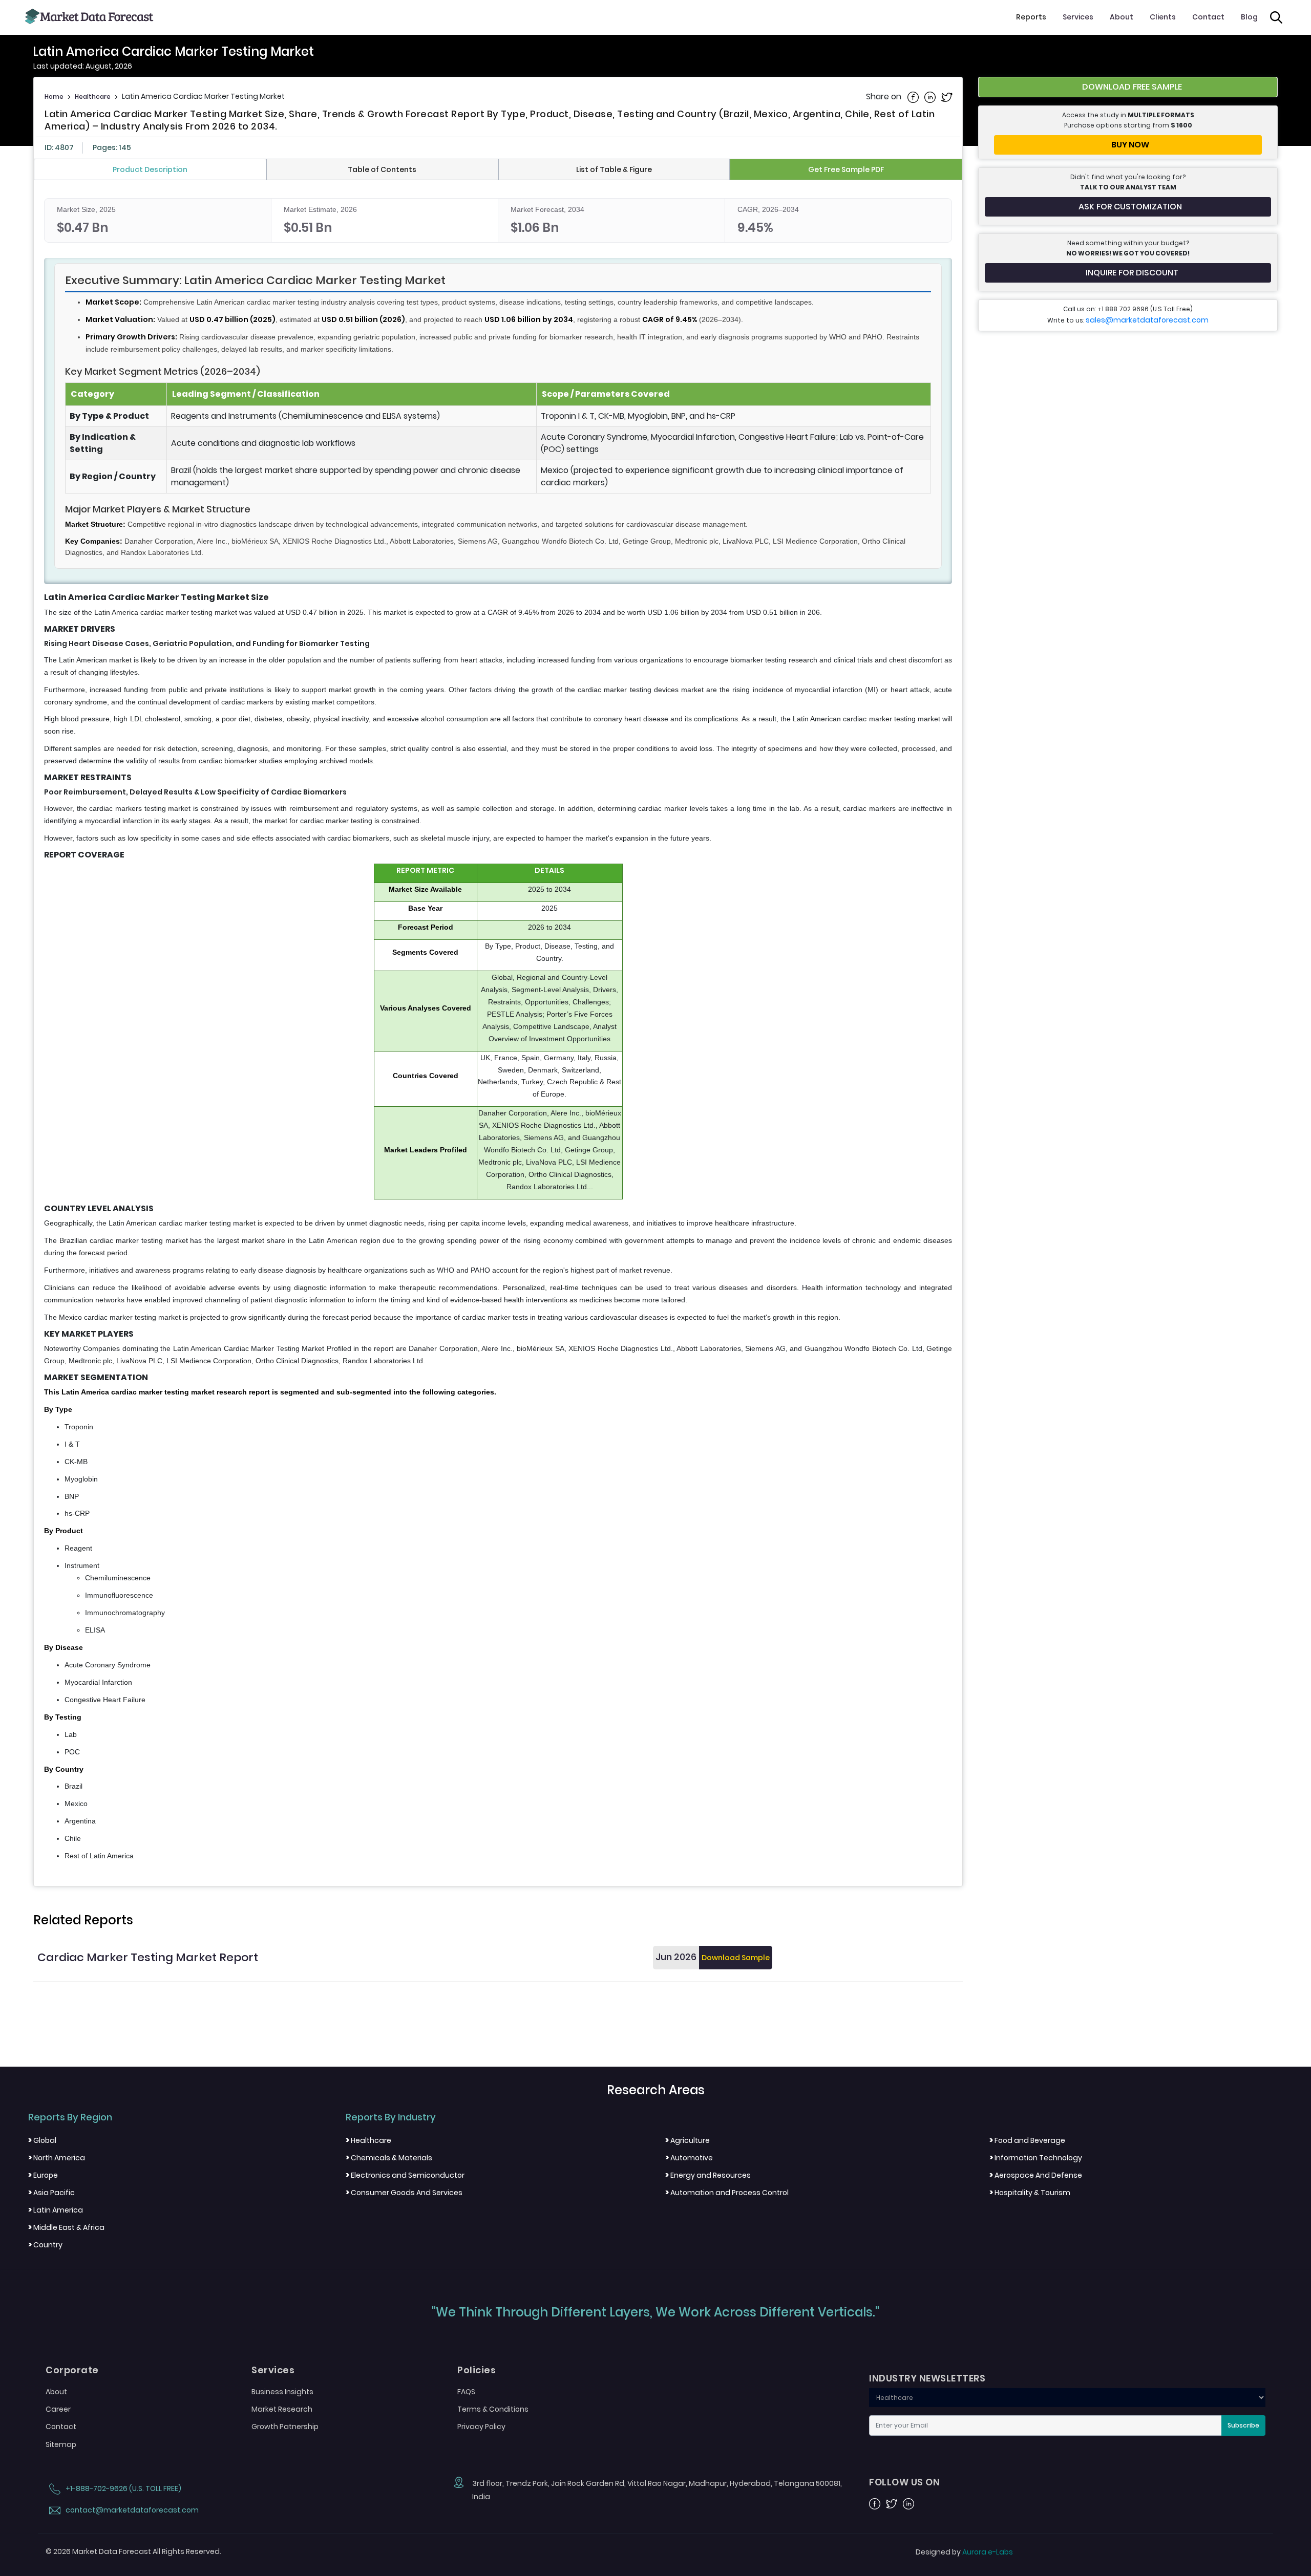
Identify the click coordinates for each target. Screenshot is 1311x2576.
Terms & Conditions (493, 2409)
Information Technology (1036, 2158)
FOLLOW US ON (904, 2482)
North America (57, 2158)
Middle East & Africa (66, 2227)
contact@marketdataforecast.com (131, 2510)
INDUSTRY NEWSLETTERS (927, 2378)
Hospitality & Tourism (1030, 2193)
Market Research (282, 2409)
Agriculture (688, 2140)
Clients (1163, 17)
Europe (43, 2175)
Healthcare (93, 96)
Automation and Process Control (727, 2193)
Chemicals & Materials (389, 2158)
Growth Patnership (285, 2427)
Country (45, 2245)
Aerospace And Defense (1036, 2175)
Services (1078, 17)
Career (58, 2409)
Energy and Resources (708, 2175)
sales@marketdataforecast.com (1147, 320)
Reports (1031, 17)
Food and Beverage (1027, 2140)
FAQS (466, 2392)
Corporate (72, 2370)
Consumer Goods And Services (404, 2193)
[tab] (150, 169)
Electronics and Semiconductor (405, 2175)
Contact (1208, 17)
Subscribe (1243, 2425)
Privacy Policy (481, 2427)
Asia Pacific (51, 2193)
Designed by (964, 2552)
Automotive (689, 2158)
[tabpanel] (498, 1030)
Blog (1249, 17)
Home (54, 96)
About (1122, 17)
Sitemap (61, 2444)
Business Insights (282, 2392)
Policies (477, 2370)
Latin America (56, 2210)
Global (42, 2140)
